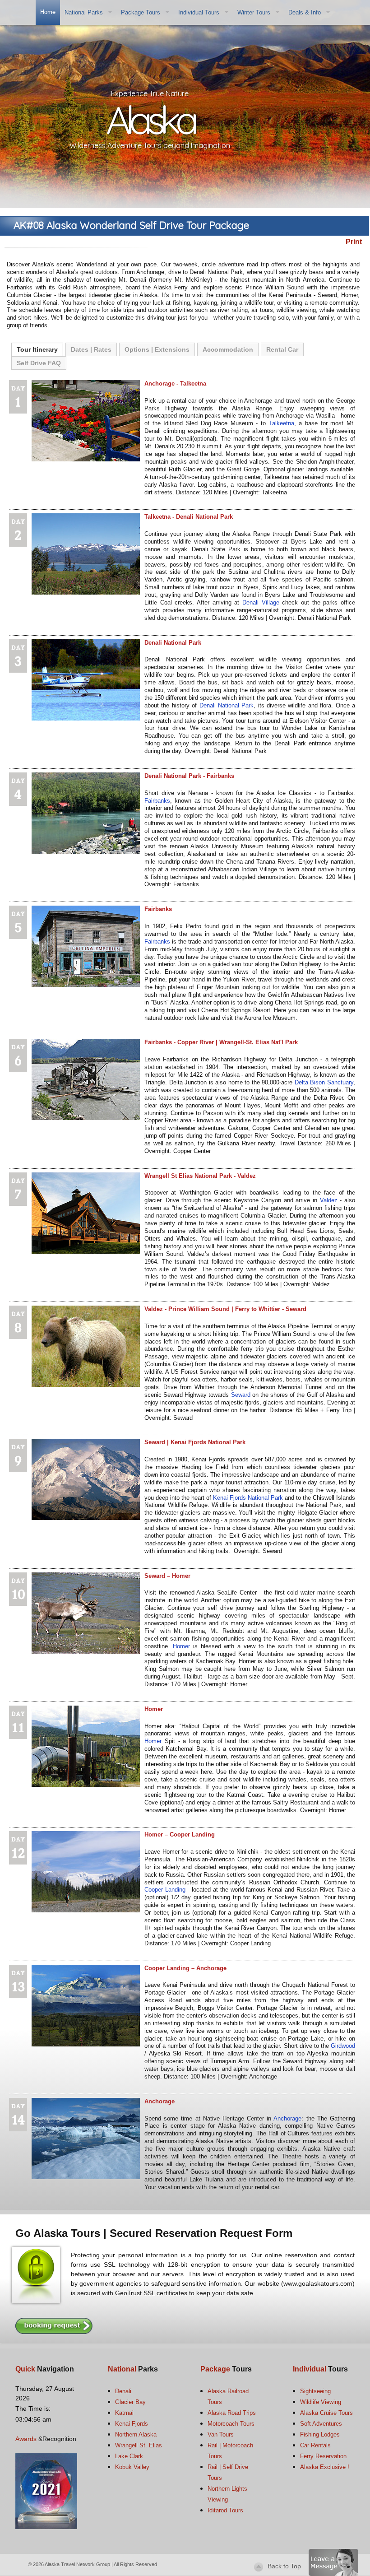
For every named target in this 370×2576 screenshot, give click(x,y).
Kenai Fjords (132, 2424)
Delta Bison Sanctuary (324, 1082)
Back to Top (284, 2566)
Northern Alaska (136, 2434)
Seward (242, 1395)
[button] (333, 2562)
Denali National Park (227, 705)
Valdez (329, 1200)
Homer (181, 1646)
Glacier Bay (130, 2402)
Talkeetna (282, 423)
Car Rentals (315, 2445)
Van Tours (221, 2434)
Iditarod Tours (225, 2510)
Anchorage (287, 2118)
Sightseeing (315, 2391)
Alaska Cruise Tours (326, 2413)
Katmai (124, 2413)
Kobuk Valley (132, 2467)
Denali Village (261, 602)
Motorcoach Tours (231, 2424)
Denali (123, 2391)
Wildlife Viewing (321, 2402)
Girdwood (343, 2046)
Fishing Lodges (320, 2434)
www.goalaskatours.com (318, 2283)
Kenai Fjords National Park (248, 1498)
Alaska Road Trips (232, 2413)
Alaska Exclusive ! (325, 2467)
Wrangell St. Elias (139, 2445)
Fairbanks (157, 801)
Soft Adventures (321, 2424)
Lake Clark (129, 2456)
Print (354, 242)
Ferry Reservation (323, 2456)
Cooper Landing (165, 1890)
